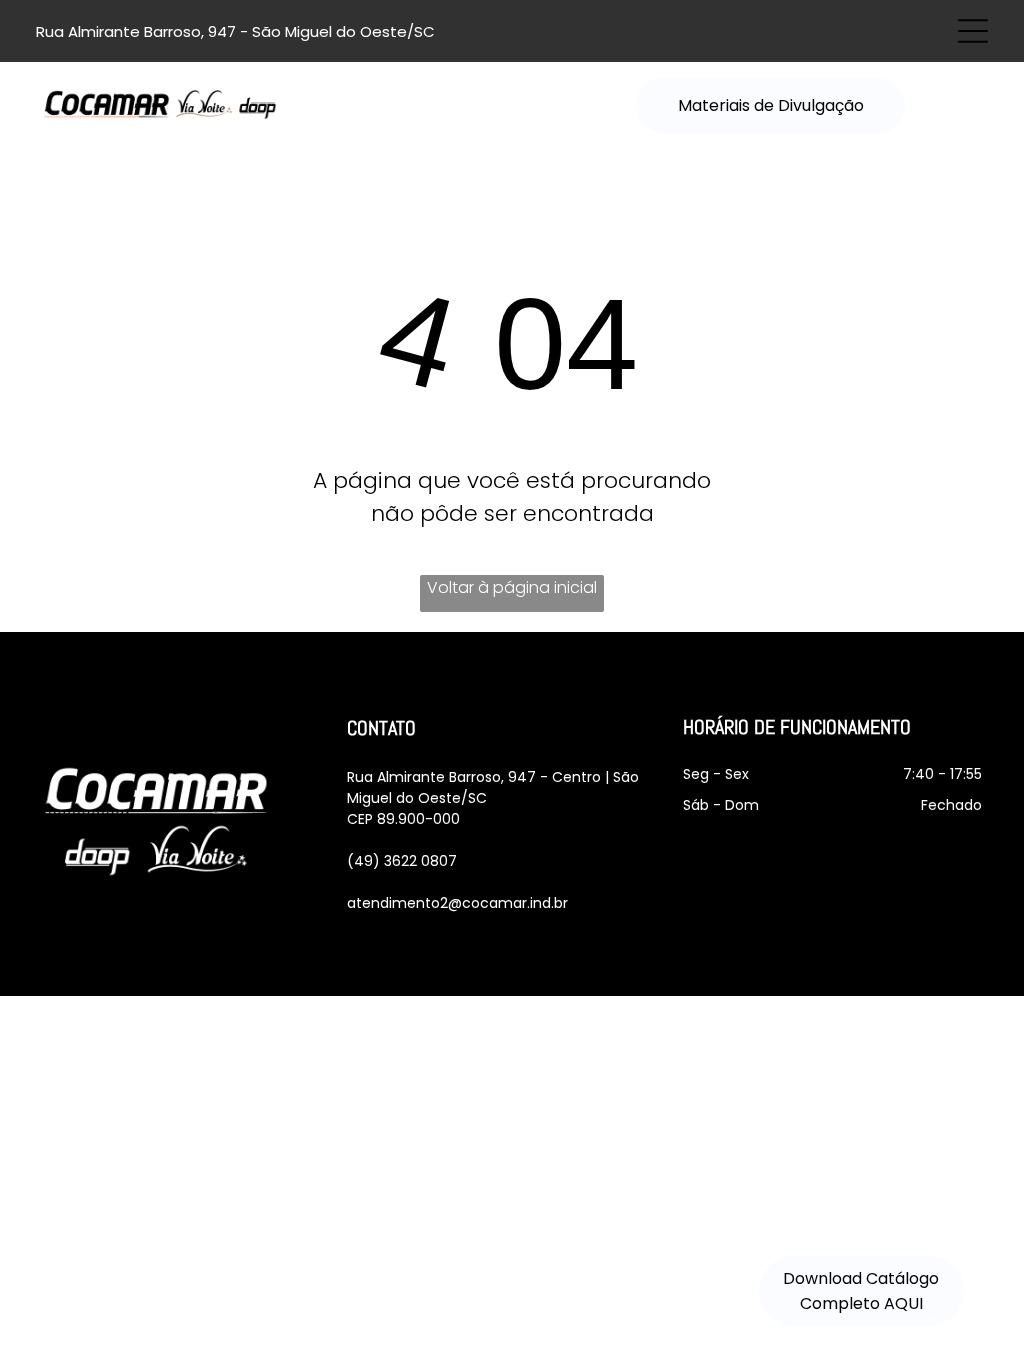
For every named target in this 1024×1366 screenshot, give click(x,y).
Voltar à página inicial (512, 587)
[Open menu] (973, 31)
